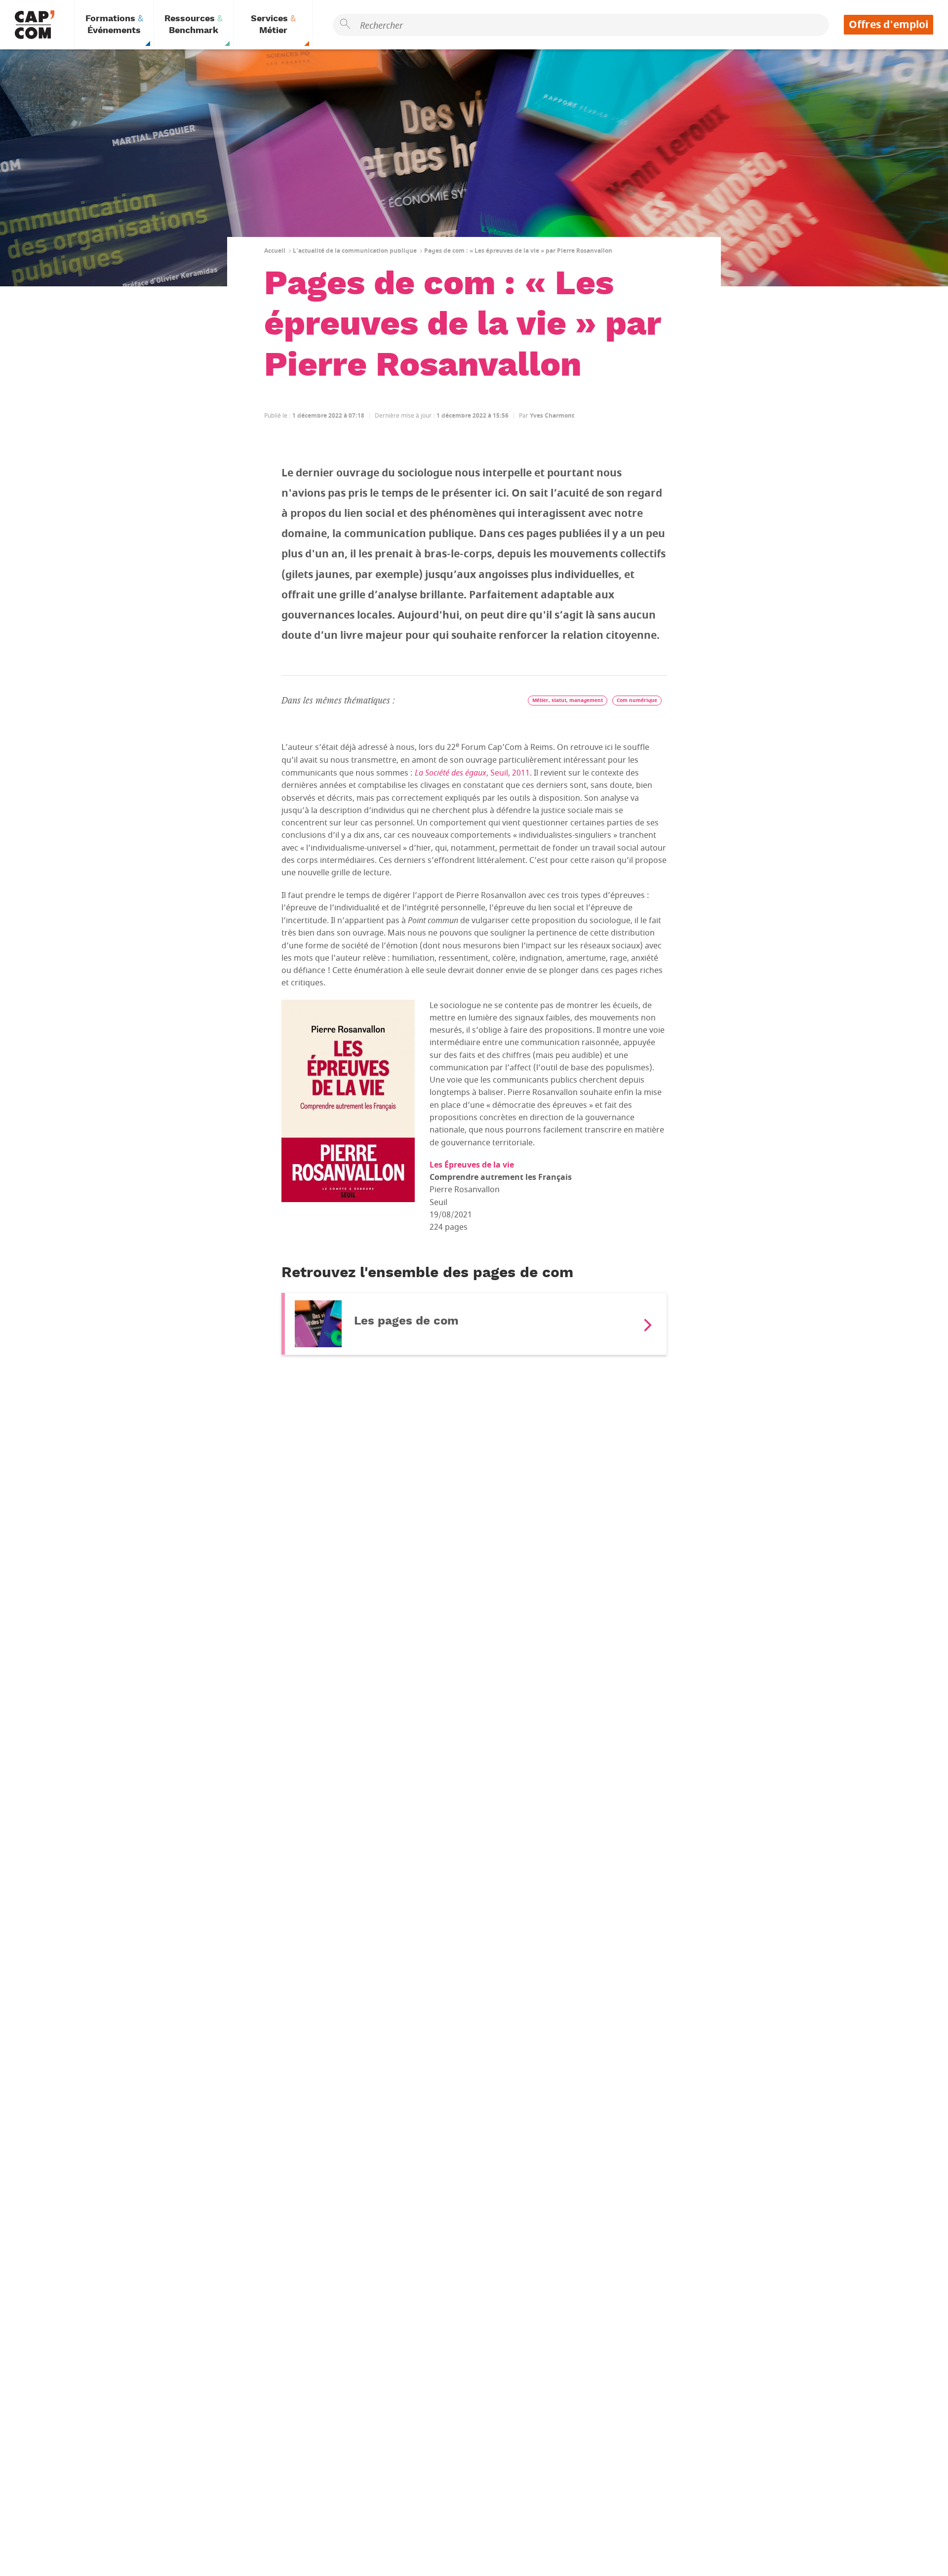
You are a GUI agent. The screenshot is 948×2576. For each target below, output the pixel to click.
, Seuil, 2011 (472, 773)
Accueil (275, 251)
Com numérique (637, 700)
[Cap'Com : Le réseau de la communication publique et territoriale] (35, 25)
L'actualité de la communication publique (355, 251)
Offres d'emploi (889, 25)
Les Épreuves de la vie (472, 1165)
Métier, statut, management (568, 700)
